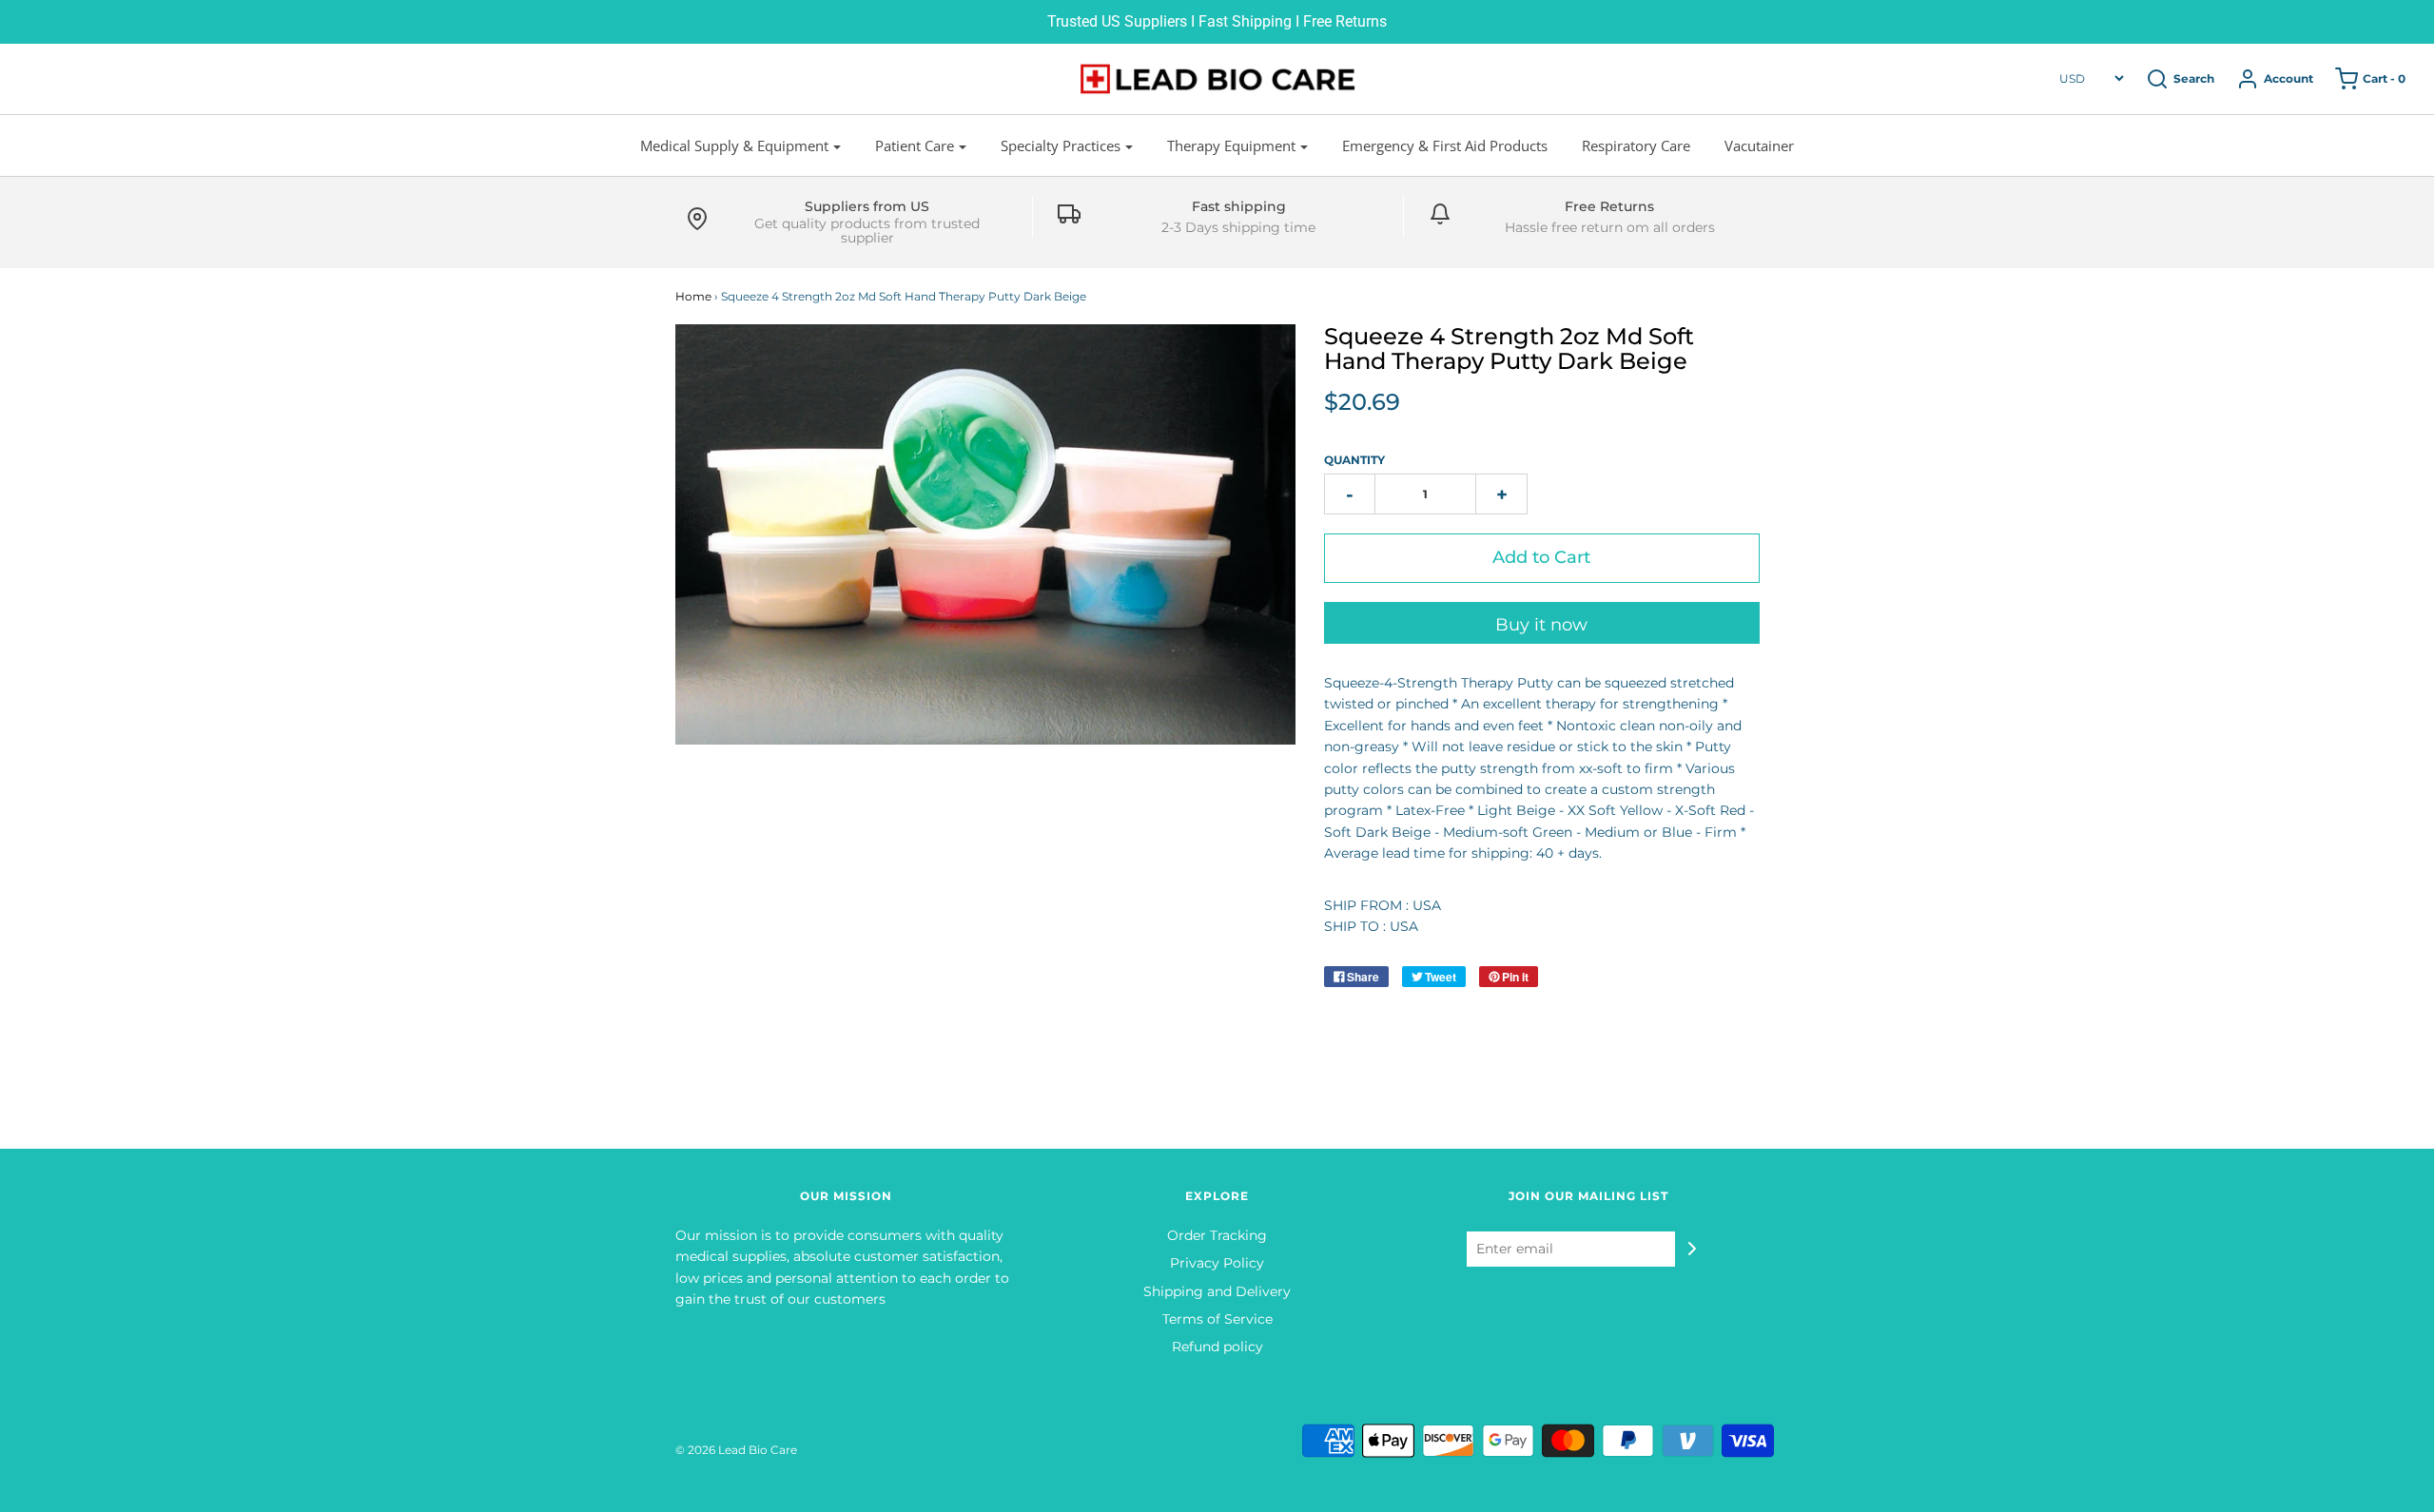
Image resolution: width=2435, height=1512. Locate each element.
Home (693, 296)
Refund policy (1217, 1347)
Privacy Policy (1217, 1263)
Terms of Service (1217, 1319)
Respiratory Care (1636, 145)
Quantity (1354, 460)
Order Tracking (1217, 1235)
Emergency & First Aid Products (1445, 145)
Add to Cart (1541, 557)
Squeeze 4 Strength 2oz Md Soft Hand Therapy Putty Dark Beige (1509, 349)
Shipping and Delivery (1217, 1291)
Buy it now (1541, 625)
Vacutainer (1759, 145)
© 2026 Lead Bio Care (736, 1450)
